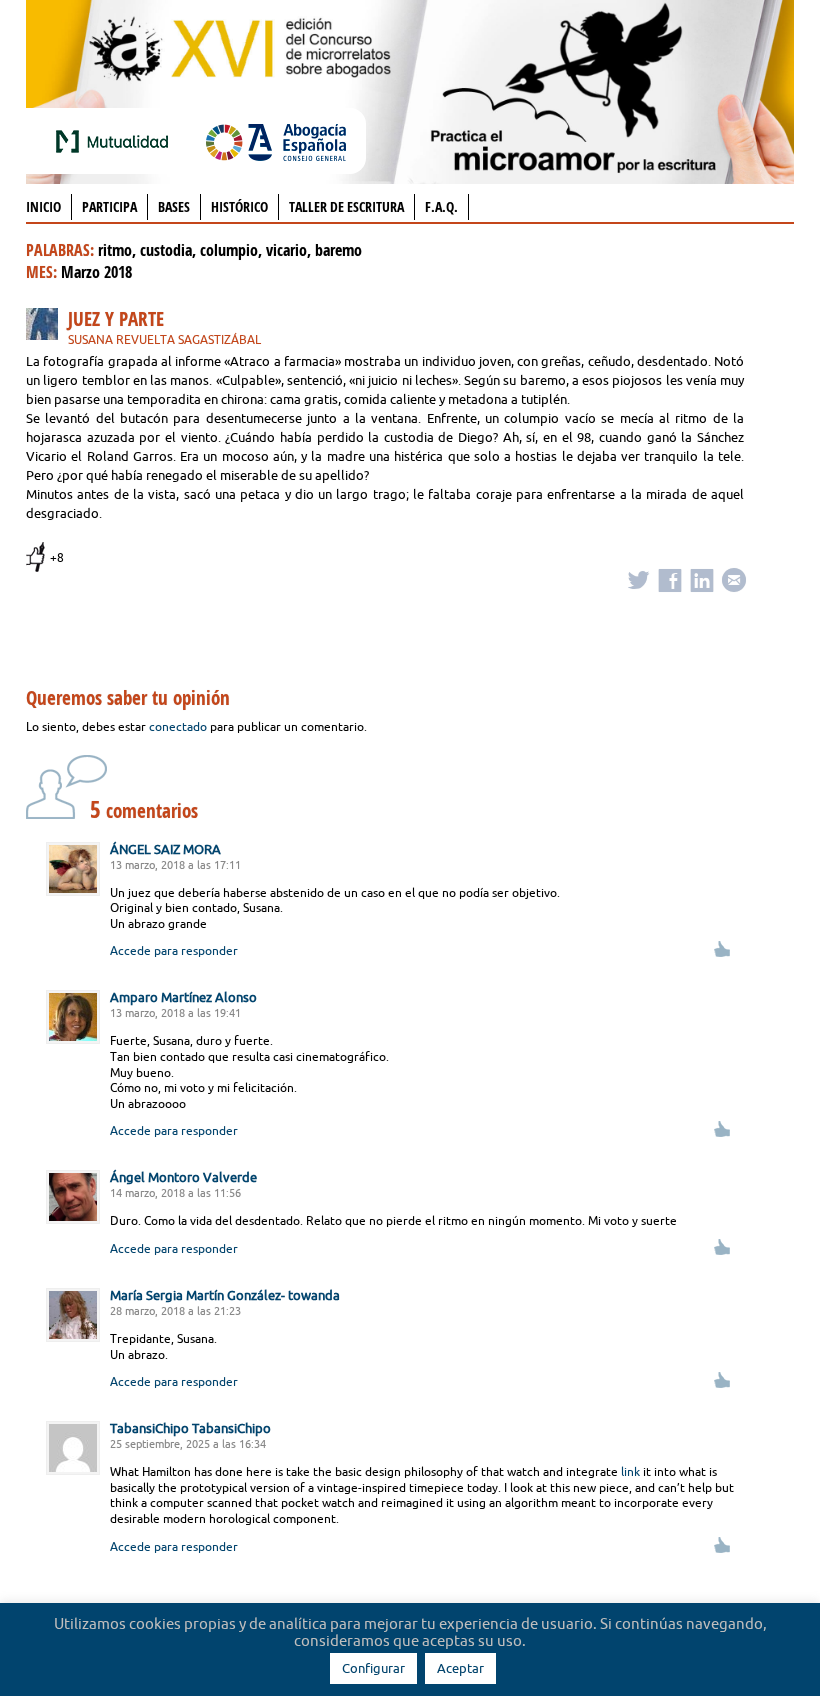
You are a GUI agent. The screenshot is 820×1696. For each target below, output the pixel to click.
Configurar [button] (373, 1668)
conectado (178, 726)
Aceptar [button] (460, 1668)
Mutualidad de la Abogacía (116, 141)
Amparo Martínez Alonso (183, 997)
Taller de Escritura (346, 206)
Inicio (43, 206)
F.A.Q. (441, 206)
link (630, 1471)
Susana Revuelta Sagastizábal (164, 339)
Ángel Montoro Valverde (183, 1177)
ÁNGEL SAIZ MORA (165, 849)
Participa (109, 206)
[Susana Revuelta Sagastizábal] (47, 327)
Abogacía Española (276, 141)
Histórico (239, 206)
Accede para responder (174, 950)
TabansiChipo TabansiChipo (190, 1428)
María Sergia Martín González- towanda (225, 1295)
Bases (174, 206)
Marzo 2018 (96, 272)
